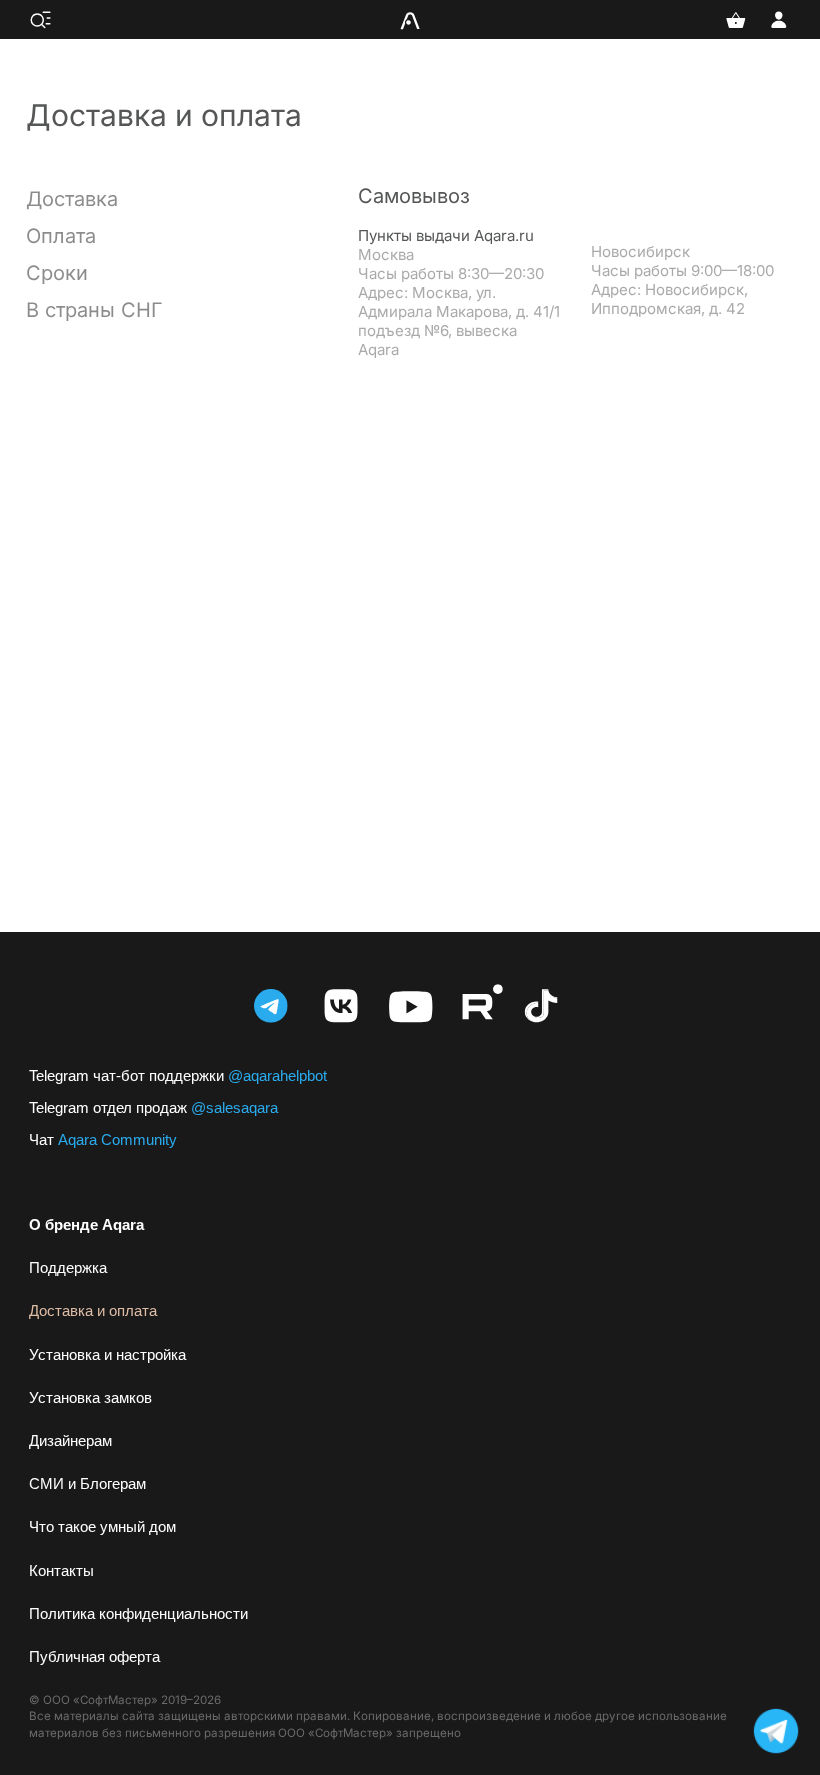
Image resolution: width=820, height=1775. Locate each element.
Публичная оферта (94, 1656)
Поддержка (68, 1267)
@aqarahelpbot (178, 1075)
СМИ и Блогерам (87, 1483)
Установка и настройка (107, 1354)
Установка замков (90, 1397)
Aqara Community (103, 1139)
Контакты (61, 1570)
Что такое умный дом (102, 1526)
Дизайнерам (70, 1440)
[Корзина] (736, 20)
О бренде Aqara (86, 1224)
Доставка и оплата (93, 1310)
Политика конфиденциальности (138, 1613)
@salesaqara (153, 1107)
